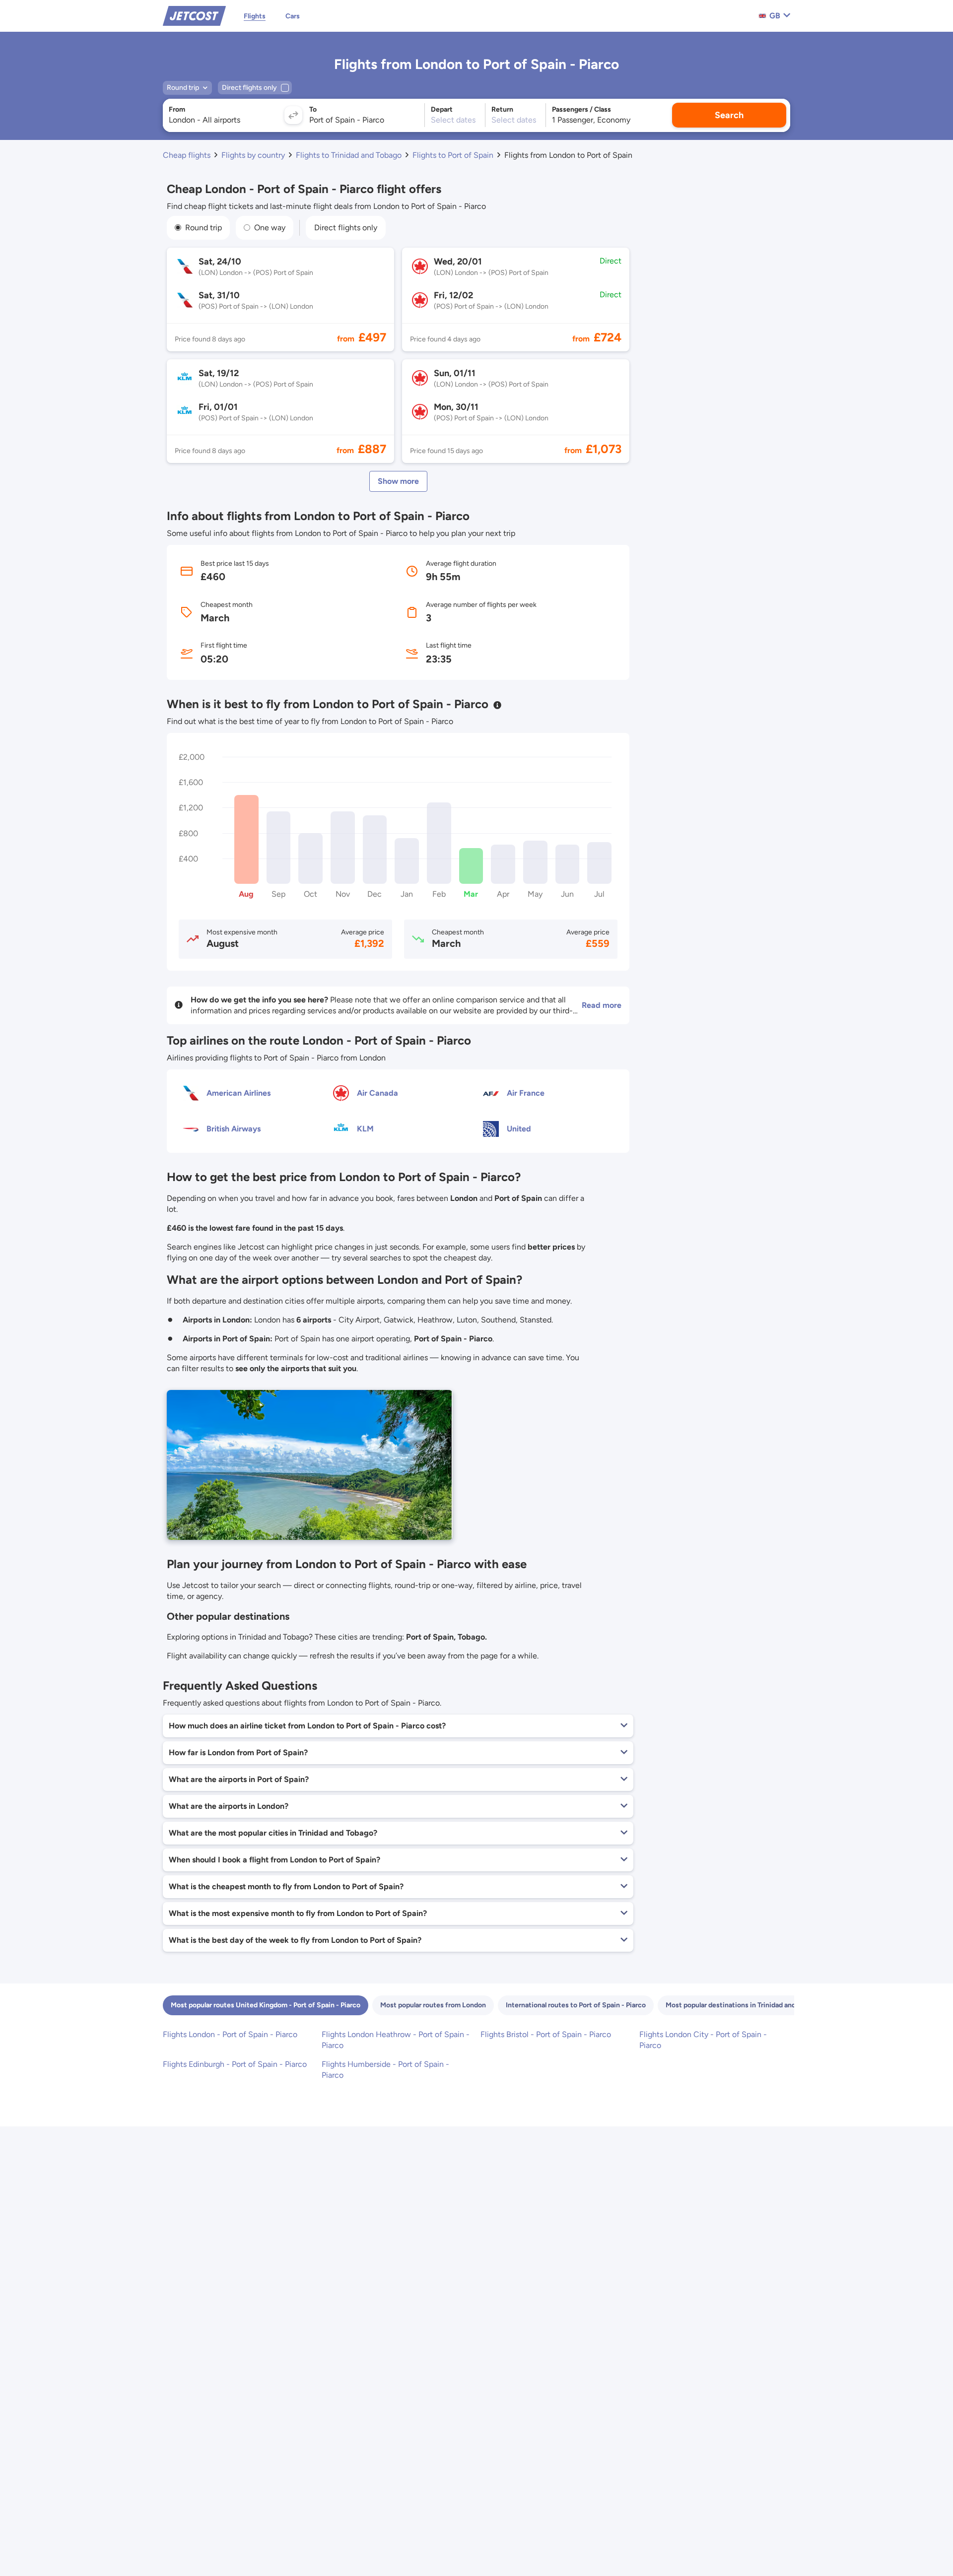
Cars (293, 16)
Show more (398, 481)
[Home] (194, 15)
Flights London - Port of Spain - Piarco (230, 2034)
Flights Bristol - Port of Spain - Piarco (546, 2034)
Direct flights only (346, 228)
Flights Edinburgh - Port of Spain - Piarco (235, 2064)
